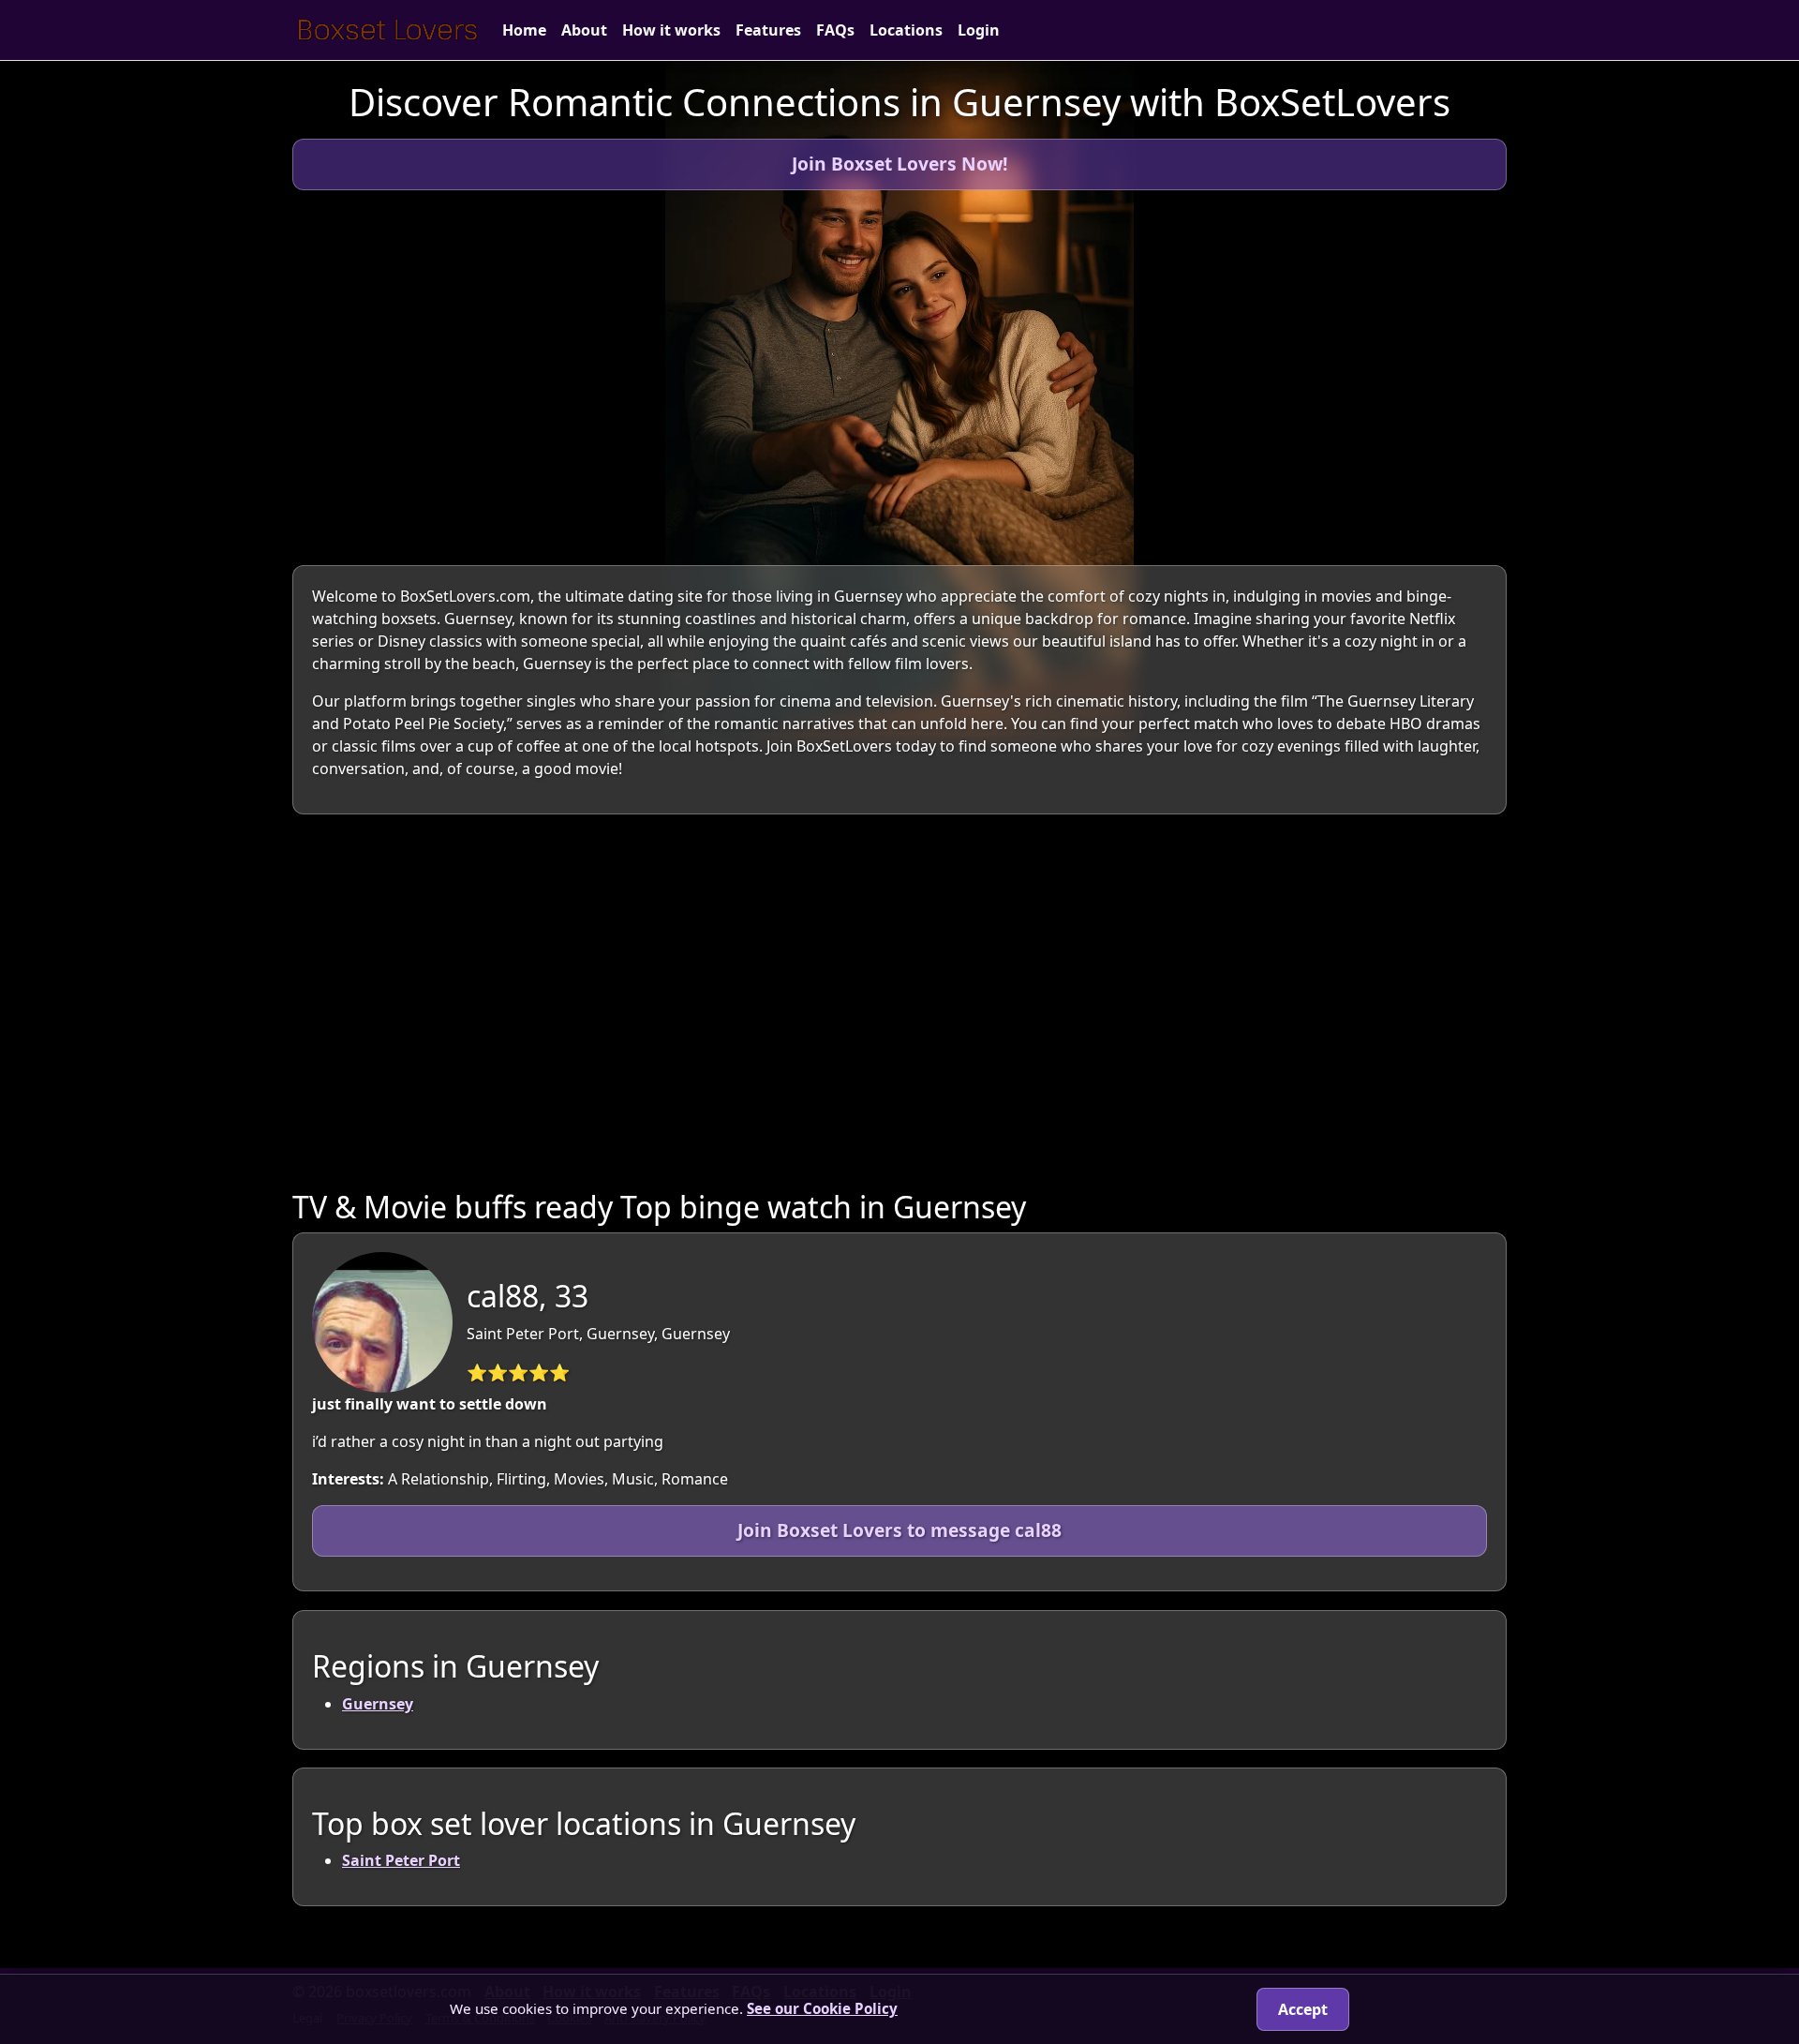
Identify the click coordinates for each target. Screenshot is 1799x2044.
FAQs (835, 30)
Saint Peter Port (401, 1861)
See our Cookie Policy (822, 2008)
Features (768, 30)
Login (979, 30)
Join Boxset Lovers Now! (899, 164)
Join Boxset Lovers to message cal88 (899, 1530)
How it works (671, 30)
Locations (906, 30)
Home (524, 30)
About (584, 30)
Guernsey (378, 1703)
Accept (1303, 2009)
